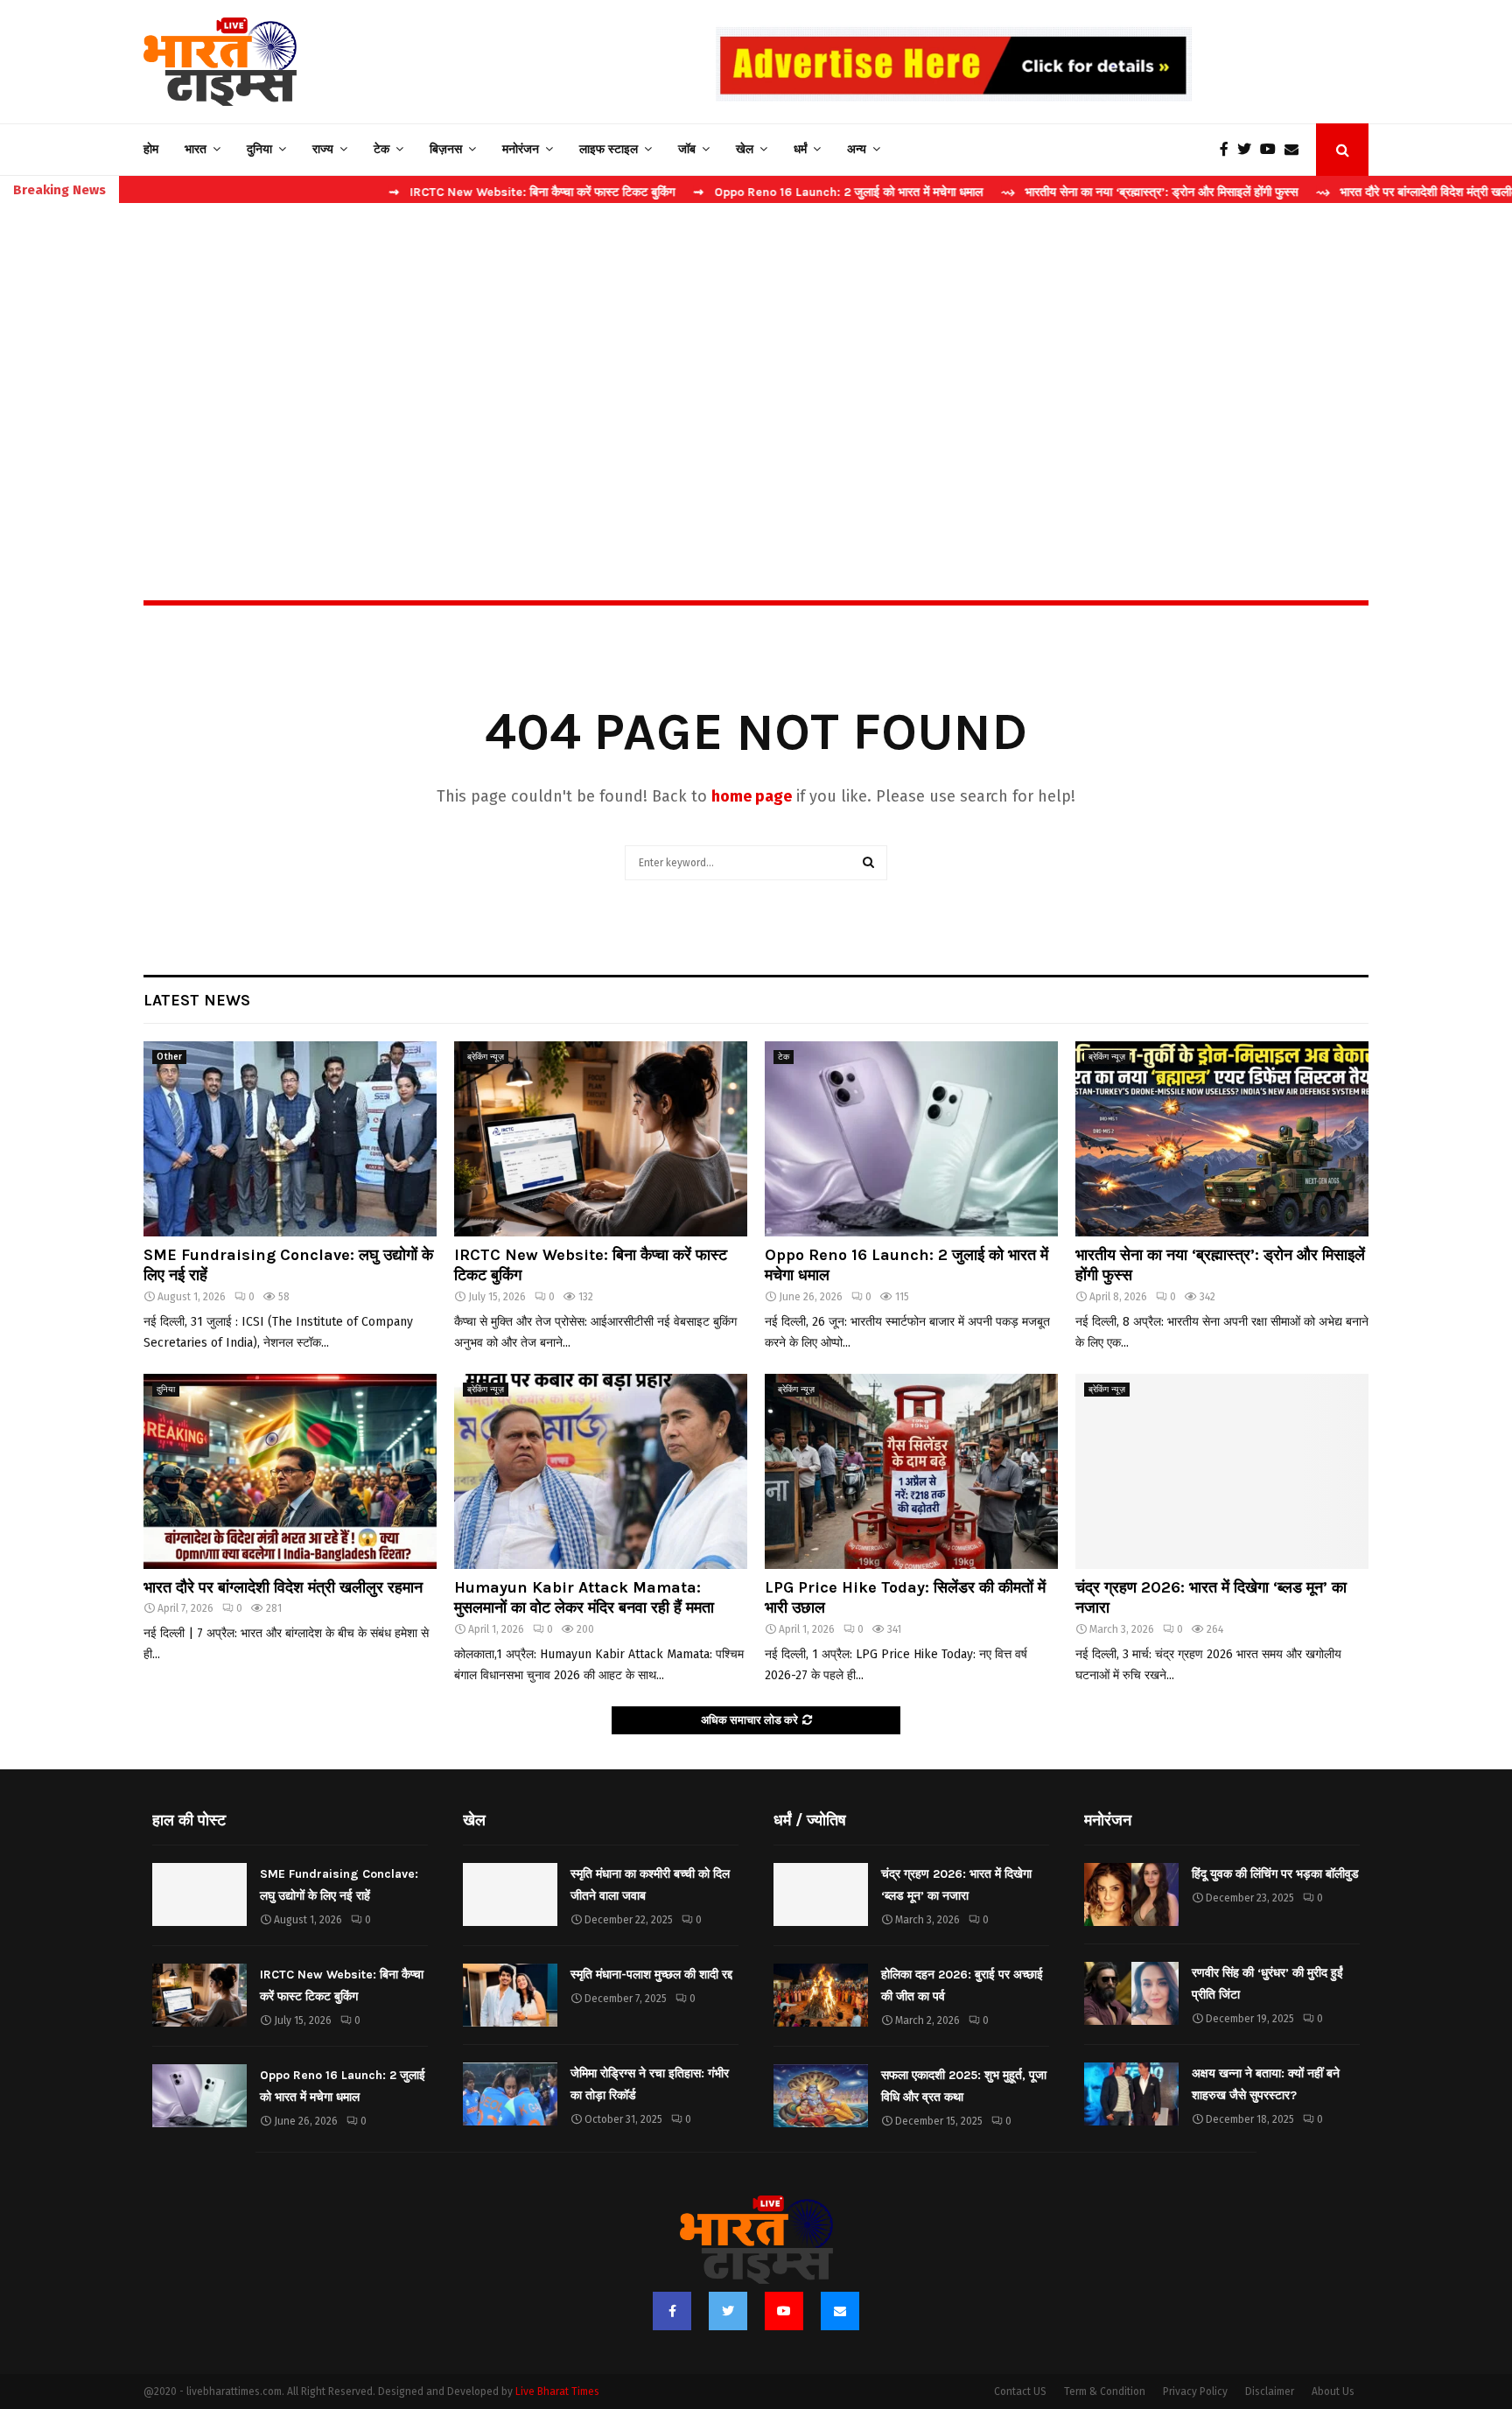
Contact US (1020, 2391)
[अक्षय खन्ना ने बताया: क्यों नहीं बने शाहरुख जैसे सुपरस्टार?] (1131, 2094)
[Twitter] (1249, 150)
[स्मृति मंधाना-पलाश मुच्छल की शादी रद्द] (510, 1995)
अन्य (857, 149)
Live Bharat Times (557, 2391)
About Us (1333, 2391)
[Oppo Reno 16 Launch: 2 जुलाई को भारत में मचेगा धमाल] (911, 1139)
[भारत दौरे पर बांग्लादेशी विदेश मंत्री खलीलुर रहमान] (290, 1471)
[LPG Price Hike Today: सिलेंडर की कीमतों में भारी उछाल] (911, 1471)
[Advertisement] (756, 364)
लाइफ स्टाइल (609, 149)
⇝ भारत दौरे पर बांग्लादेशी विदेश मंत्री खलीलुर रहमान (1354, 192)
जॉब (687, 149)
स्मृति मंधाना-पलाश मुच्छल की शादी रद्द (651, 1975)
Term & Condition (1105, 2391)
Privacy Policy (1195, 2391)
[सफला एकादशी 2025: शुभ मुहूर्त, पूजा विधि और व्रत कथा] (821, 2096)
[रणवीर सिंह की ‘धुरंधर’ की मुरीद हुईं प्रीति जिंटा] (1131, 1993)
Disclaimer (1270, 2391)
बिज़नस (446, 149)
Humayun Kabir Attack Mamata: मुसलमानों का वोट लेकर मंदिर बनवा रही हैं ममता (584, 1597)
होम (151, 149)
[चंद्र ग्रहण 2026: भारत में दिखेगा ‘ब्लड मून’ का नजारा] (1222, 1471)
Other (169, 1057)
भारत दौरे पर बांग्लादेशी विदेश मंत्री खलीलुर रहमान (283, 1587)
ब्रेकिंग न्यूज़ (486, 1057)
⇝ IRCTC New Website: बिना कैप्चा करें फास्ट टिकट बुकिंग (450, 192)
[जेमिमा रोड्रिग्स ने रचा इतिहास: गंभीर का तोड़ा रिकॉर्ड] (510, 2094)
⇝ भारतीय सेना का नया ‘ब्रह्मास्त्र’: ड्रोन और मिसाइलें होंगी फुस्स (1068, 192)
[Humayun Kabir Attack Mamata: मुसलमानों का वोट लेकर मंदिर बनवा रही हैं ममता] (601, 1471)
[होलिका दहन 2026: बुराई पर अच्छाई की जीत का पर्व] (821, 1995)
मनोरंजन (521, 149)
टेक (381, 149)
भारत (196, 149)
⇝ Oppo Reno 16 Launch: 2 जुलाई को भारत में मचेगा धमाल (756, 192)
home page (752, 796)
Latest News (197, 1000)
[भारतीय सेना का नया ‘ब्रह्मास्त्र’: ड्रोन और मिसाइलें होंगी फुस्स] (1222, 1139)
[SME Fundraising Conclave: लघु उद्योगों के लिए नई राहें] (290, 1139)
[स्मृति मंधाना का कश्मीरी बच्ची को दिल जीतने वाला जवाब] (510, 1894)
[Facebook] (1228, 150)
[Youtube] (1272, 150)
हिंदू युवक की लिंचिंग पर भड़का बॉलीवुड (1275, 1874)
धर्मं (800, 149)
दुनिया (259, 149)
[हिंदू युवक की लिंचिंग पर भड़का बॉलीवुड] (1131, 1894)
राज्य (323, 149)
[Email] (1296, 150)
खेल (745, 149)
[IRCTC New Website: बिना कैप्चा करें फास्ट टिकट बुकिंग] (601, 1139)
